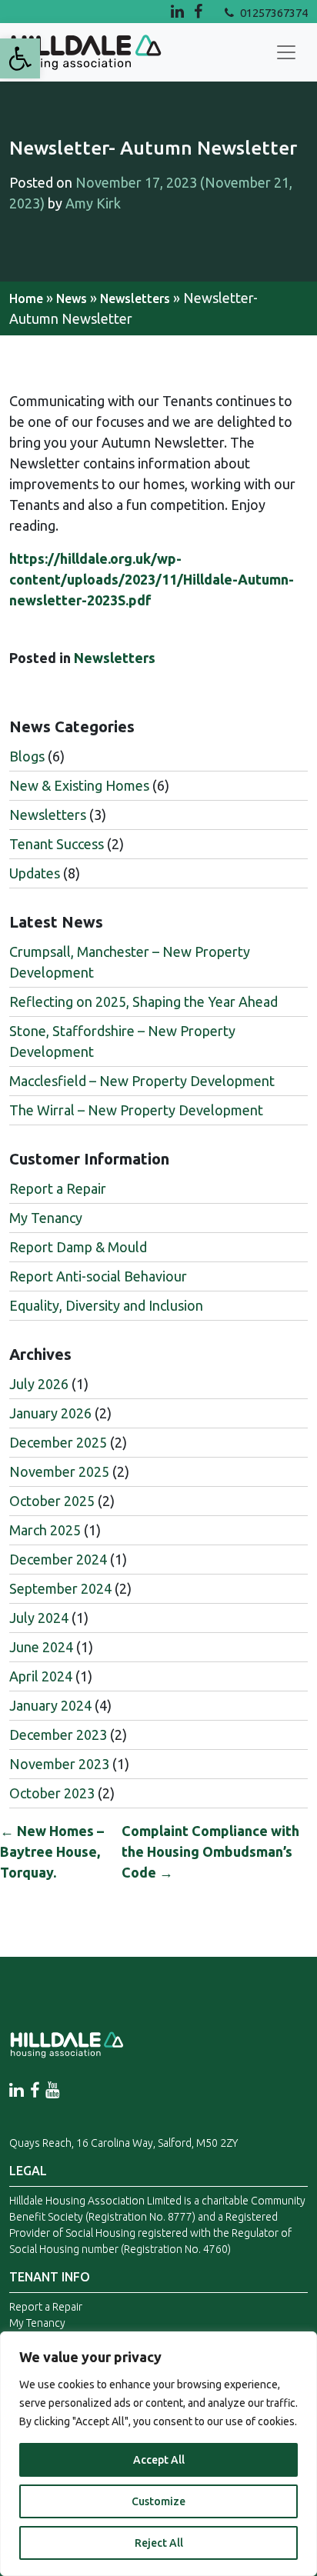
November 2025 (59, 1471)
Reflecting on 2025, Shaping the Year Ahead (143, 1001)
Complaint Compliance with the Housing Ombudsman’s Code (210, 1851)
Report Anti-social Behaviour (98, 1276)
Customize (158, 2501)
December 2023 (58, 1735)
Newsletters (135, 298)
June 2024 (41, 1647)
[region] (158, 2454)
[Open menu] (286, 52)
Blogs (27, 756)
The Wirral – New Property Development (136, 1110)
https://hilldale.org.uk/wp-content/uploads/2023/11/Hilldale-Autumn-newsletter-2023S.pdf (152, 579)
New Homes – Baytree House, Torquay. (52, 1851)
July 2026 (39, 1384)
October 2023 (52, 1793)
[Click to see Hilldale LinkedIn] (179, 11)
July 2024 (39, 1618)
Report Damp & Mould (78, 1247)
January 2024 (50, 1705)
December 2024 (58, 1559)
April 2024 (41, 1676)
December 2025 (58, 1442)
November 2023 (59, 1764)
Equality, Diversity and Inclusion (106, 1305)
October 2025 (52, 1501)
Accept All (159, 2460)
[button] (20, 58)
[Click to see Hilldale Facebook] (209, 11)
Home (26, 298)
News (72, 298)
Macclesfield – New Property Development (142, 1081)
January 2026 (50, 1413)
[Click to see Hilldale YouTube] (53, 2090)
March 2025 (45, 1530)
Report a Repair (58, 1188)
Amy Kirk (93, 203)
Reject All (159, 2543)
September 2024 (60, 1588)
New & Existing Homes (79, 785)
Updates (35, 873)
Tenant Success (57, 844)
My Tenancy (46, 1218)
